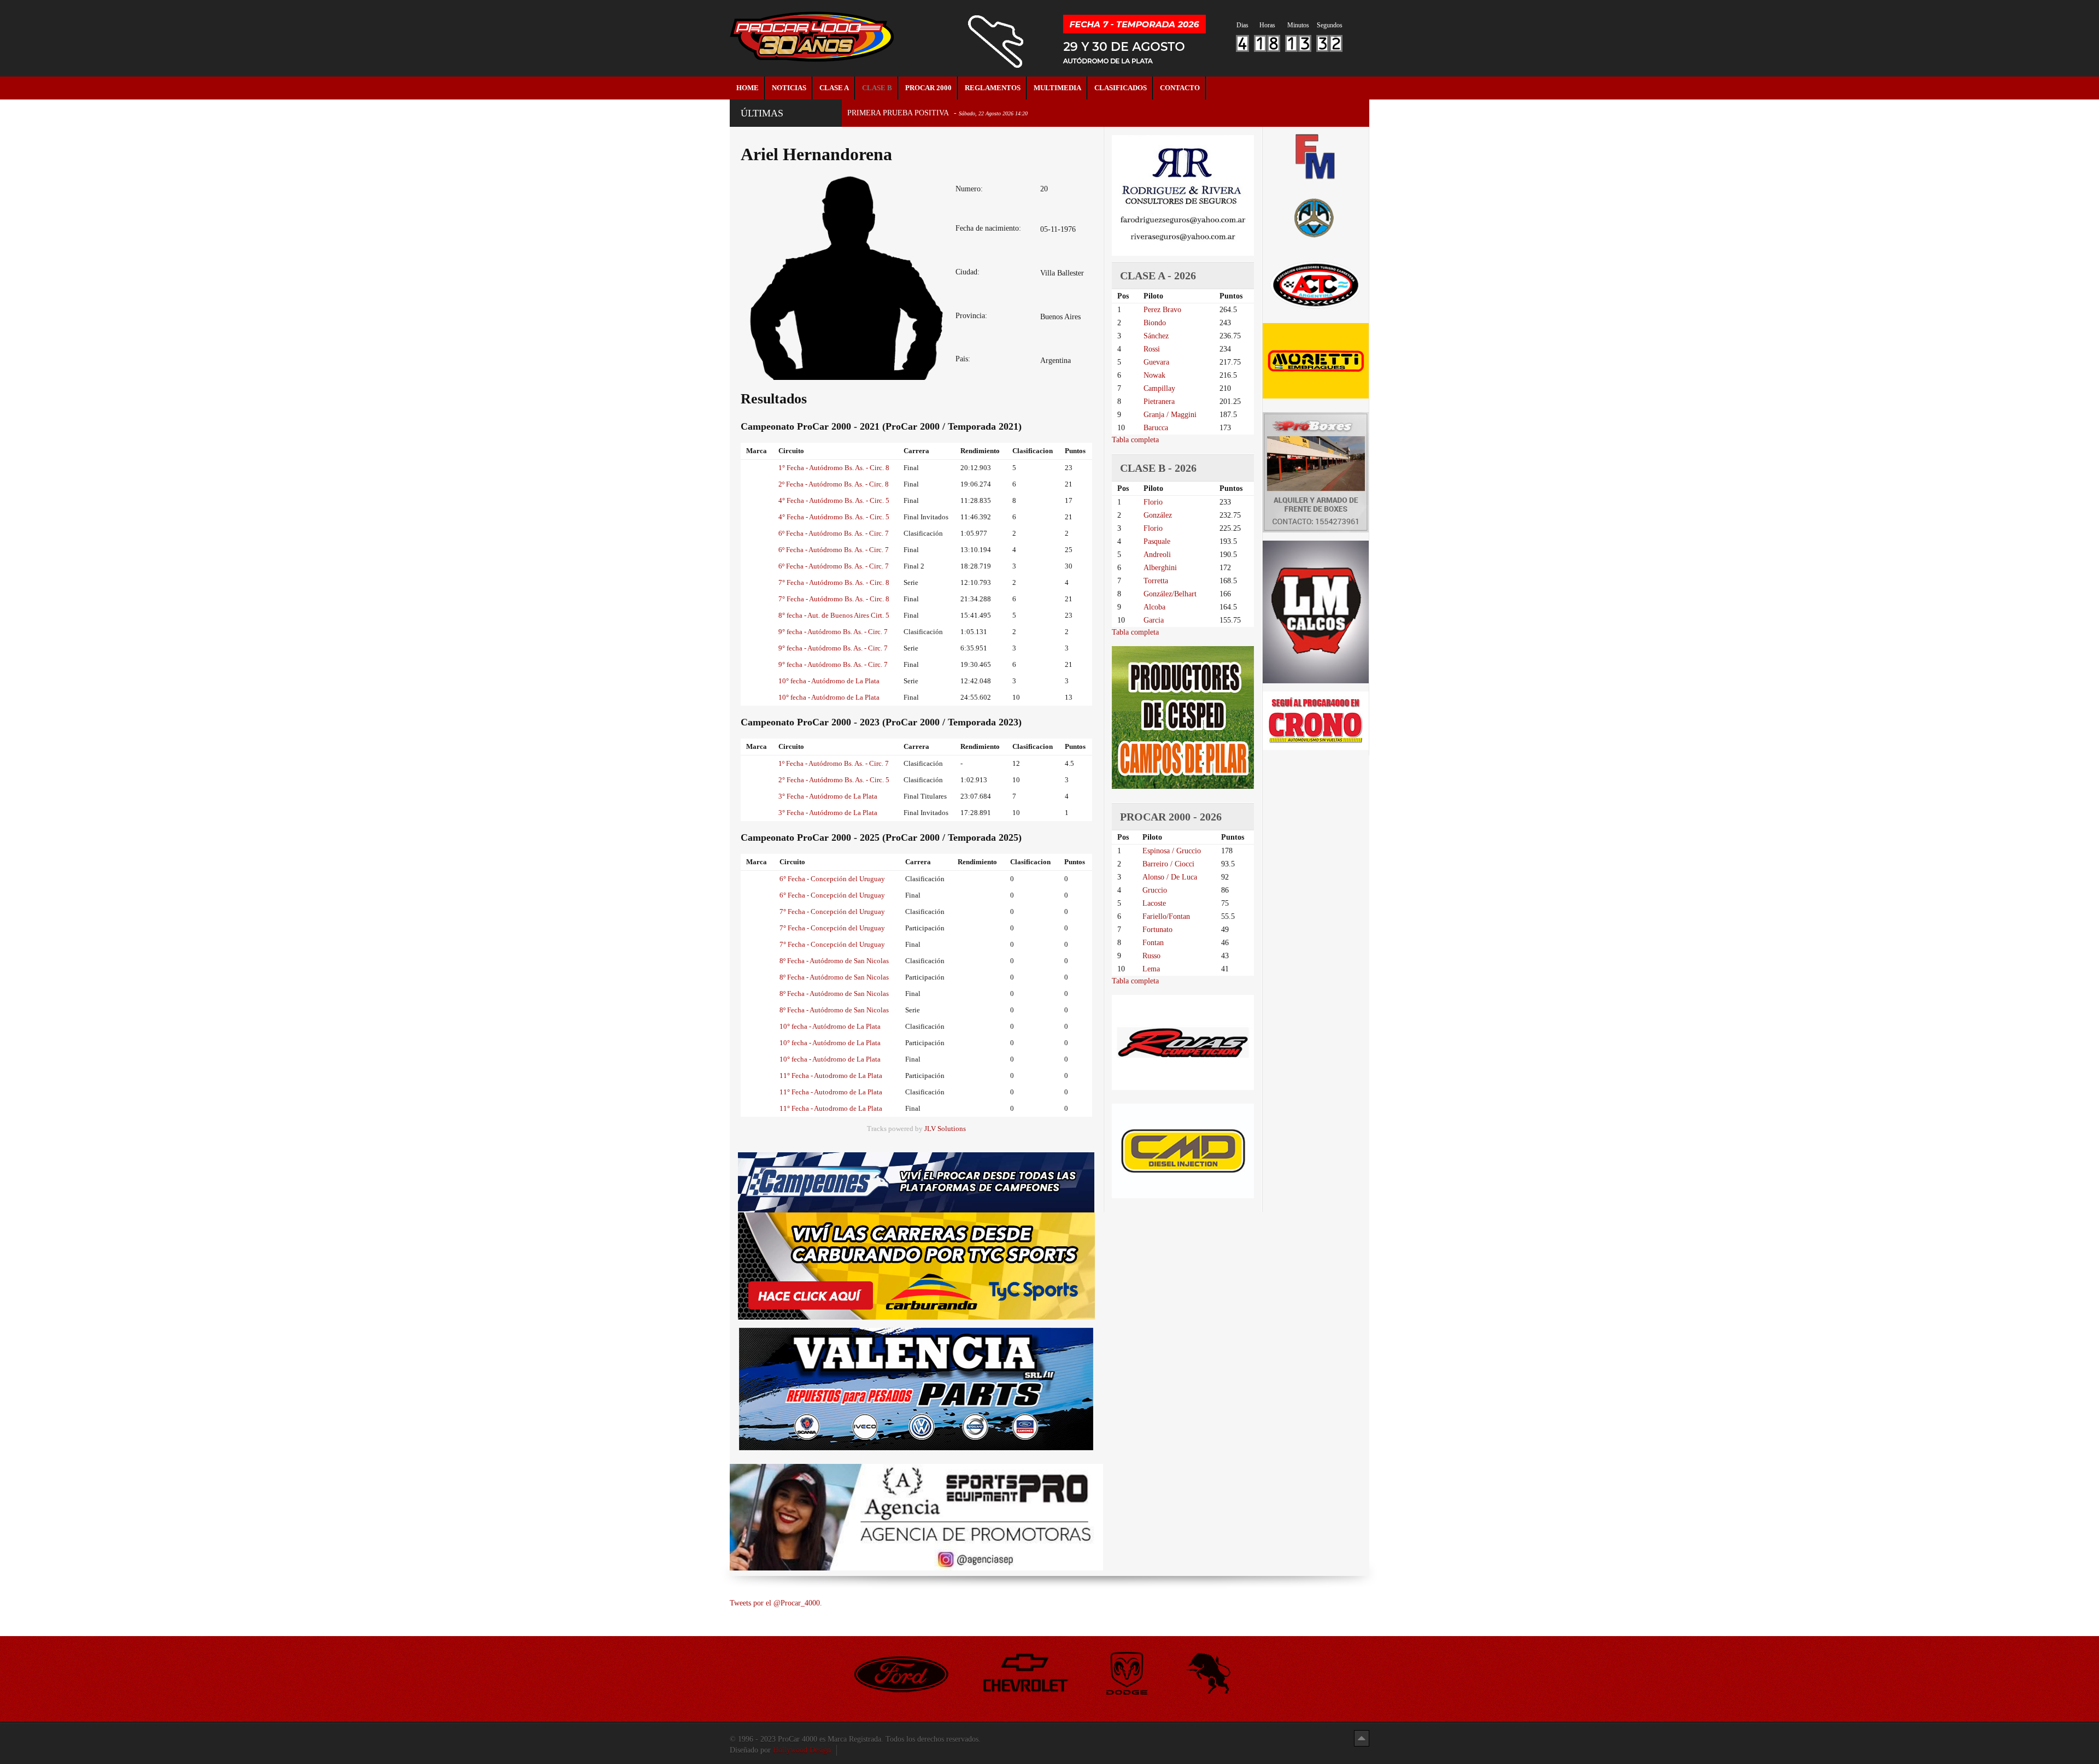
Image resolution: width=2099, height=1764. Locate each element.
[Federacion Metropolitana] (1316, 156)
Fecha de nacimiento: (988, 228)
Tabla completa (1135, 440)
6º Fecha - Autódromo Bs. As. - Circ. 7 (834, 533)
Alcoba (1154, 607)
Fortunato (1157, 930)
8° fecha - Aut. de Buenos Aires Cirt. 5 (834, 615)
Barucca (1156, 428)
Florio (1153, 502)
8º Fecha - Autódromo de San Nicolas (834, 961)
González (1158, 515)
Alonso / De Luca (1170, 877)
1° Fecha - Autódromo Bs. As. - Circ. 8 (834, 468)
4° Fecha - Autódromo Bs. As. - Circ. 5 (834, 500)
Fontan (1153, 943)
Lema (1151, 969)
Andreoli (1157, 555)
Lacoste (1154, 903)
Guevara (1156, 362)
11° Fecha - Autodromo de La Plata (831, 1076)
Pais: (963, 359)
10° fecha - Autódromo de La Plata (829, 681)
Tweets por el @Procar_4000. (776, 1603)
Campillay (1159, 388)
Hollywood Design (802, 1750)
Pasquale (1157, 541)
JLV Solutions (945, 1129)
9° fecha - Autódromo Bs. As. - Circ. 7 (833, 632)
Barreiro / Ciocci (1168, 864)
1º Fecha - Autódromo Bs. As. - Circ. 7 (834, 763)
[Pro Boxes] (1316, 472)
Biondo (1155, 323)
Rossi (1152, 349)
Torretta (1156, 581)
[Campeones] (916, 1182)
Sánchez (1156, 336)
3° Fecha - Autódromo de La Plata (828, 796)
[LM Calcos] (1316, 611)
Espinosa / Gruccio (1172, 851)
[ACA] (1316, 216)
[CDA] (1316, 284)
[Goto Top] (1362, 1738)
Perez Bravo (1162, 310)
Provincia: (971, 316)
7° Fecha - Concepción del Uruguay (832, 912)
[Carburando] (916, 1266)
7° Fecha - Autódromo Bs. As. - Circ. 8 (834, 582)
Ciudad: (968, 272)
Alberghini (1160, 568)
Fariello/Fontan (1166, 916)
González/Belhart (1170, 594)
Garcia (1154, 620)
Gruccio (1155, 890)
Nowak (1154, 375)
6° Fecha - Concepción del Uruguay (832, 879)
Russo (1151, 956)
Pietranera (1159, 402)
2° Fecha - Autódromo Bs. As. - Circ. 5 (834, 780)
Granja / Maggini (1170, 415)
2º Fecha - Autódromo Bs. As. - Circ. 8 (834, 484)
